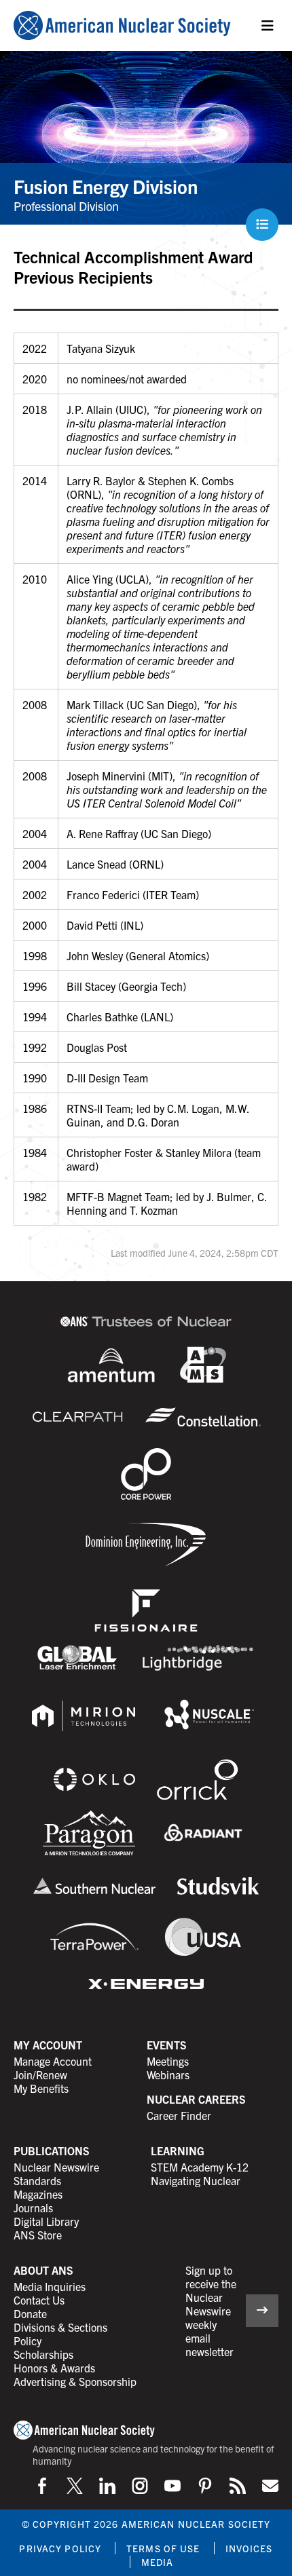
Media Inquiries (50, 2286)
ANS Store (38, 2235)
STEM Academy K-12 (200, 2167)
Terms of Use (163, 2548)
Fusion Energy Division (106, 186)
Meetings (168, 2061)
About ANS (43, 2270)
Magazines (38, 2194)
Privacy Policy (60, 2548)
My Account (48, 2045)
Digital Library (46, 2221)
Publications (52, 2151)
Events (167, 2045)
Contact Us (39, 2300)
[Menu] (268, 26)
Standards (37, 2180)
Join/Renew (40, 2075)
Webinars (168, 2075)
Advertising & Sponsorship (75, 2381)
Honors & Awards (54, 2368)
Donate (30, 2313)
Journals (33, 2208)
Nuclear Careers (196, 2099)
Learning (178, 2151)
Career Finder (179, 2115)
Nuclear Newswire (56, 2167)
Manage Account (53, 2061)
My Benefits (41, 2088)
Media (158, 2562)
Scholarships (43, 2354)
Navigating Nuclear (196, 2180)
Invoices (249, 2548)
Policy (28, 2341)
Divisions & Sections (60, 2327)
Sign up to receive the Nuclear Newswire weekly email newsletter (211, 2311)
